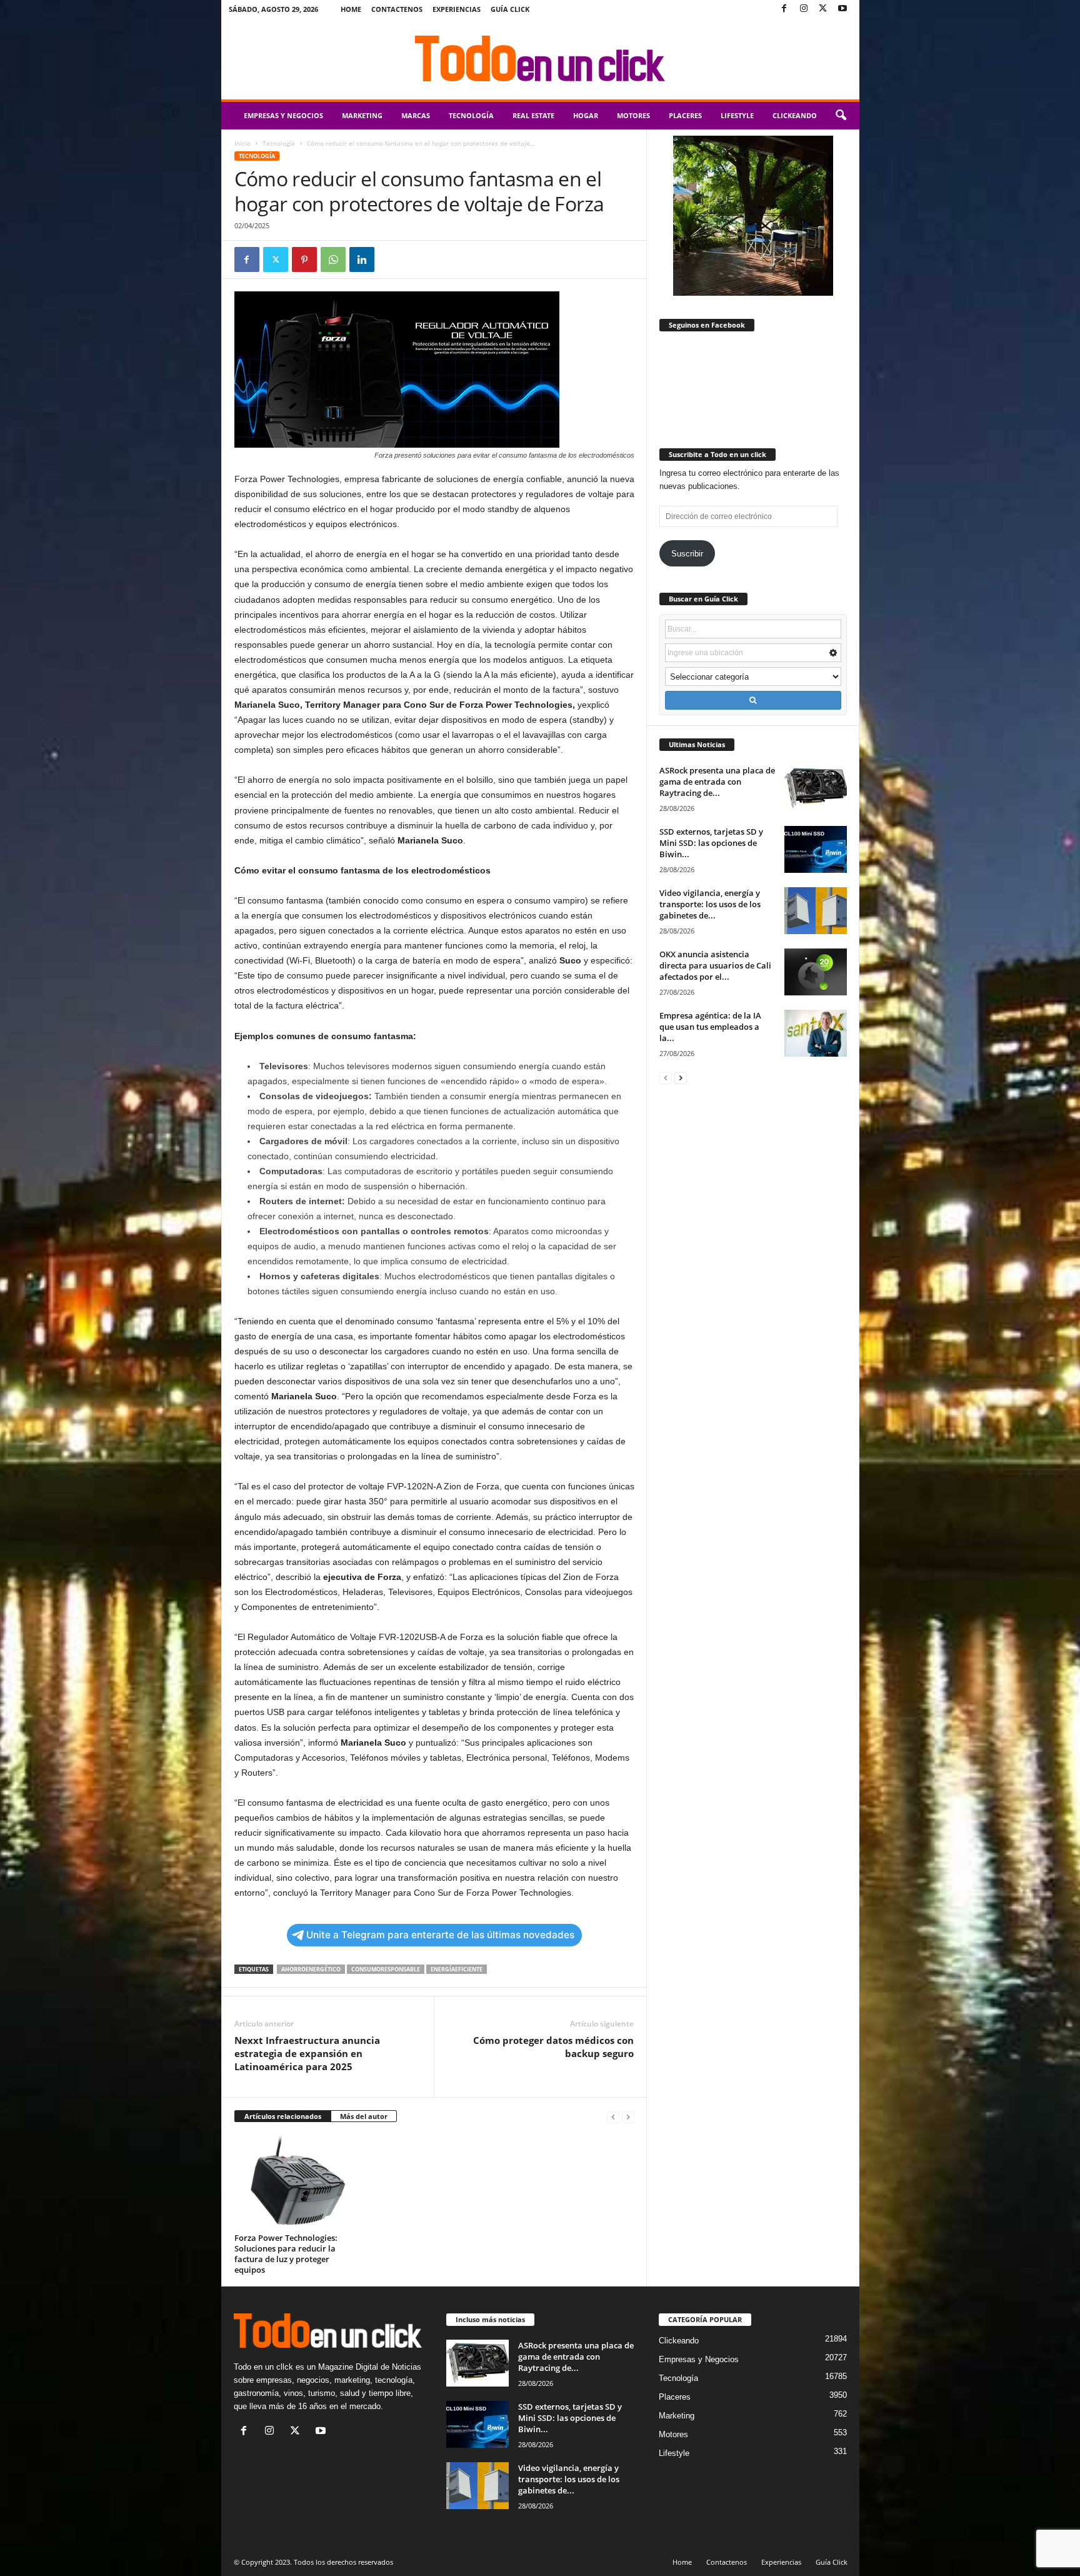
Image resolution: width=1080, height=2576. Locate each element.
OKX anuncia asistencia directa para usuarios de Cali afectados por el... (715, 965)
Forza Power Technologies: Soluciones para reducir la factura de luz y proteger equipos (286, 2254)
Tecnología (471, 115)
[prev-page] (613, 2117)
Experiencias (457, 9)
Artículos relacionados (283, 2116)
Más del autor (364, 2116)
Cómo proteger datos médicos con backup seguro (553, 2047)
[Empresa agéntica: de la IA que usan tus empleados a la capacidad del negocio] (816, 1033)
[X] (823, 9)
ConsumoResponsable (386, 1969)
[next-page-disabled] (628, 2117)
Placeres (685, 115)
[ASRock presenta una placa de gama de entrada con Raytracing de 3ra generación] (816, 788)
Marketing (362, 115)
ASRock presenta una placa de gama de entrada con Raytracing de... (717, 782)
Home (351, 9)
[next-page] (681, 1078)
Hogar (586, 115)
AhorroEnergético (311, 1969)
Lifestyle (737, 115)
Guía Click (510, 9)
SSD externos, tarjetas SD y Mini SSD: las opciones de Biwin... (711, 843)
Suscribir (687, 554)
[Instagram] (804, 9)
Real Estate (533, 115)
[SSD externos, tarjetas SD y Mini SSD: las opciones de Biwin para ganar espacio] (816, 849)
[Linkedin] (362, 259)
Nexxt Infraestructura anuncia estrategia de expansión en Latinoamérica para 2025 (307, 2053)
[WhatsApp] (333, 259)
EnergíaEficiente (457, 1969)
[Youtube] (842, 9)
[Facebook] (784, 9)
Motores (633, 115)
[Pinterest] (304, 259)
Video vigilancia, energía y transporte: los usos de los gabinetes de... (710, 904)
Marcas (416, 115)
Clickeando (795, 115)
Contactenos (397, 9)
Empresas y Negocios (283, 115)
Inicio (242, 143)
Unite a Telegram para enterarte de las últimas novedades (440, 1935)
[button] (841, 116)
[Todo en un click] (540, 59)
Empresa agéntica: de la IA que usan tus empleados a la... (710, 1027)
